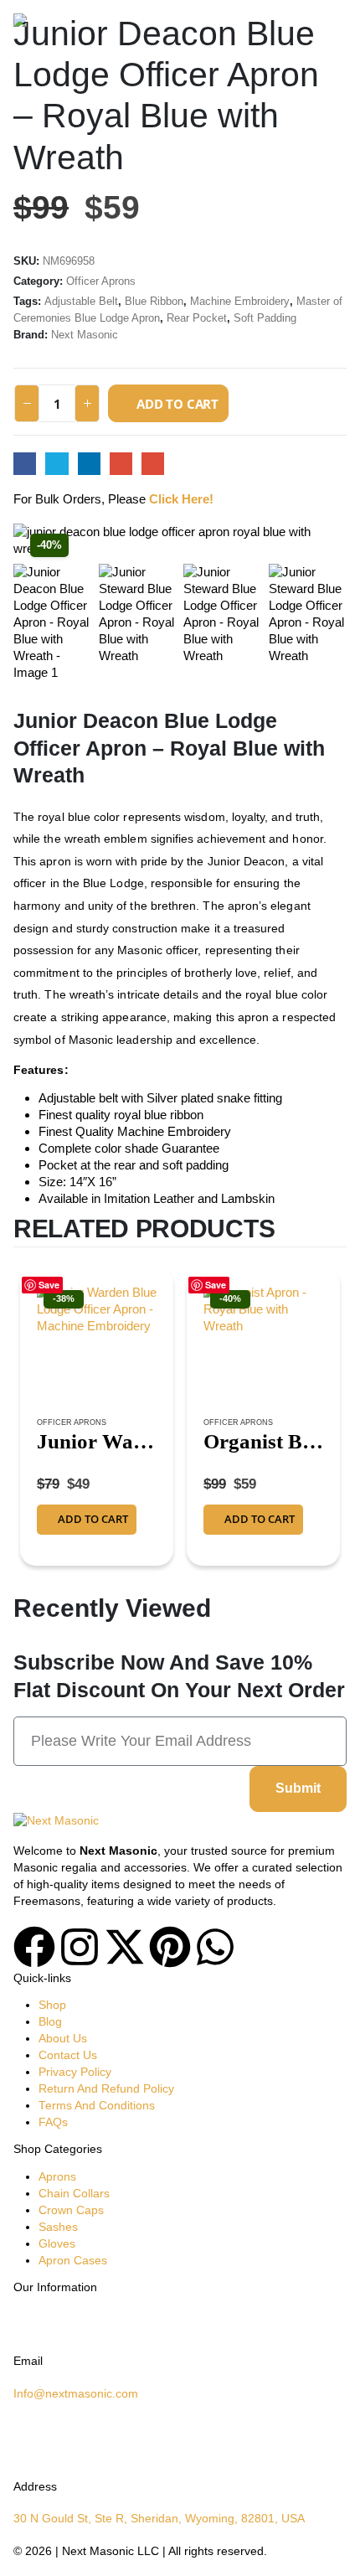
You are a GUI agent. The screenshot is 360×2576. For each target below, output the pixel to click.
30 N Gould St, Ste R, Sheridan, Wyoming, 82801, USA (159, 2519)
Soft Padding (265, 318)
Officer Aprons (101, 281)
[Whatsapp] (215, 1947)
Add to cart (177, 404)
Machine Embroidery (240, 301)
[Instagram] (80, 1947)
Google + (121, 464)
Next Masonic (85, 335)
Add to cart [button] (93, 1519)
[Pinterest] (170, 1947)
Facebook (25, 464)
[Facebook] (34, 1947)
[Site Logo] (59, 25)
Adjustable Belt (81, 301)
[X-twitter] (125, 1947)
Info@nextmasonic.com (76, 2394)
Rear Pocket (197, 318)
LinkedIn (89, 464)
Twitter (57, 464)
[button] (332, 25)
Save (49, 1285)
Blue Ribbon (154, 301)
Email (153, 464)
